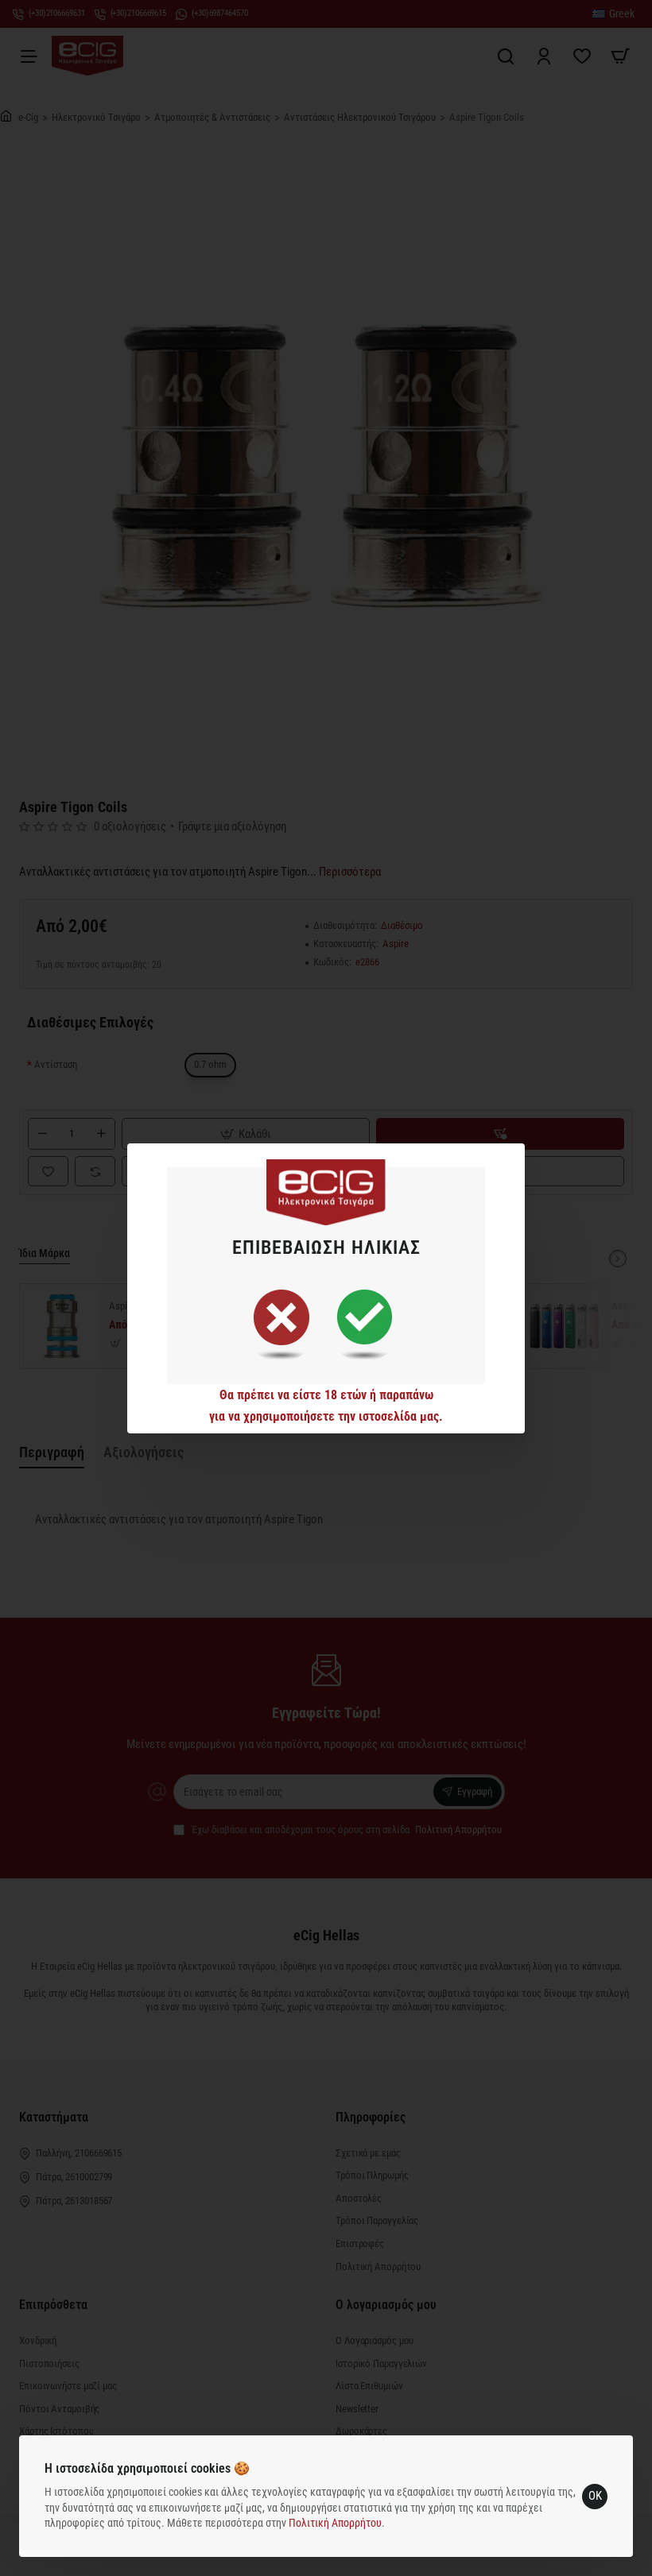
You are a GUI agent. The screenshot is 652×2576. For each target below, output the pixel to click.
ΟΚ (595, 2496)
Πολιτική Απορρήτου (335, 2523)
